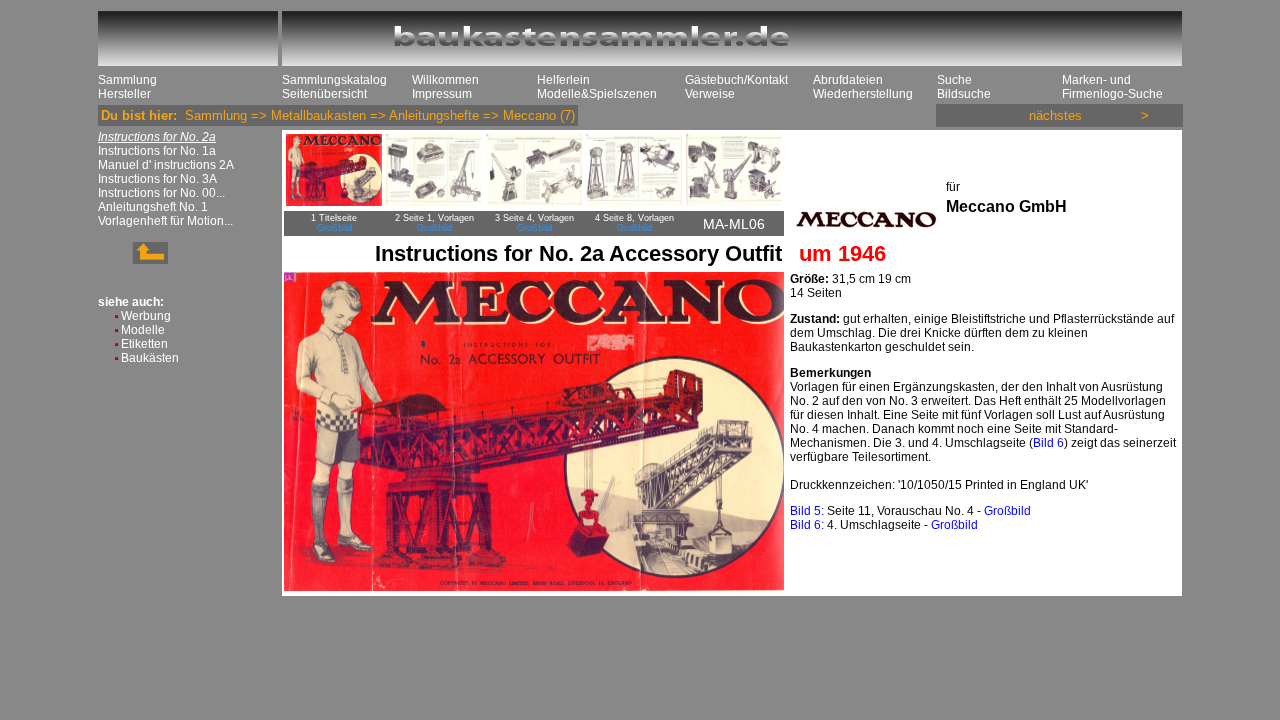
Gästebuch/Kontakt (736, 80)
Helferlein (563, 80)
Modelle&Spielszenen (597, 94)
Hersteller (124, 94)
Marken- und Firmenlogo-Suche (1112, 87)
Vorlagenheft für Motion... (165, 221)
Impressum (442, 94)
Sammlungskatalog (334, 80)
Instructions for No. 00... (161, 193)
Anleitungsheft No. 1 (153, 207)
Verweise (710, 94)
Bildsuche (964, 94)
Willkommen (445, 80)
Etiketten (144, 344)
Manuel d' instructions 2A (166, 165)
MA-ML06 (734, 224)
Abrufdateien (848, 80)
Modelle (143, 330)
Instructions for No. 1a (157, 151)
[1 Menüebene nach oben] (133, 260)
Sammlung (127, 80)
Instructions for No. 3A (157, 179)
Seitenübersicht (324, 94)
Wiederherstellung (863, 94)
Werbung (146, 316)
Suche (954, 80)
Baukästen (150, 358)
